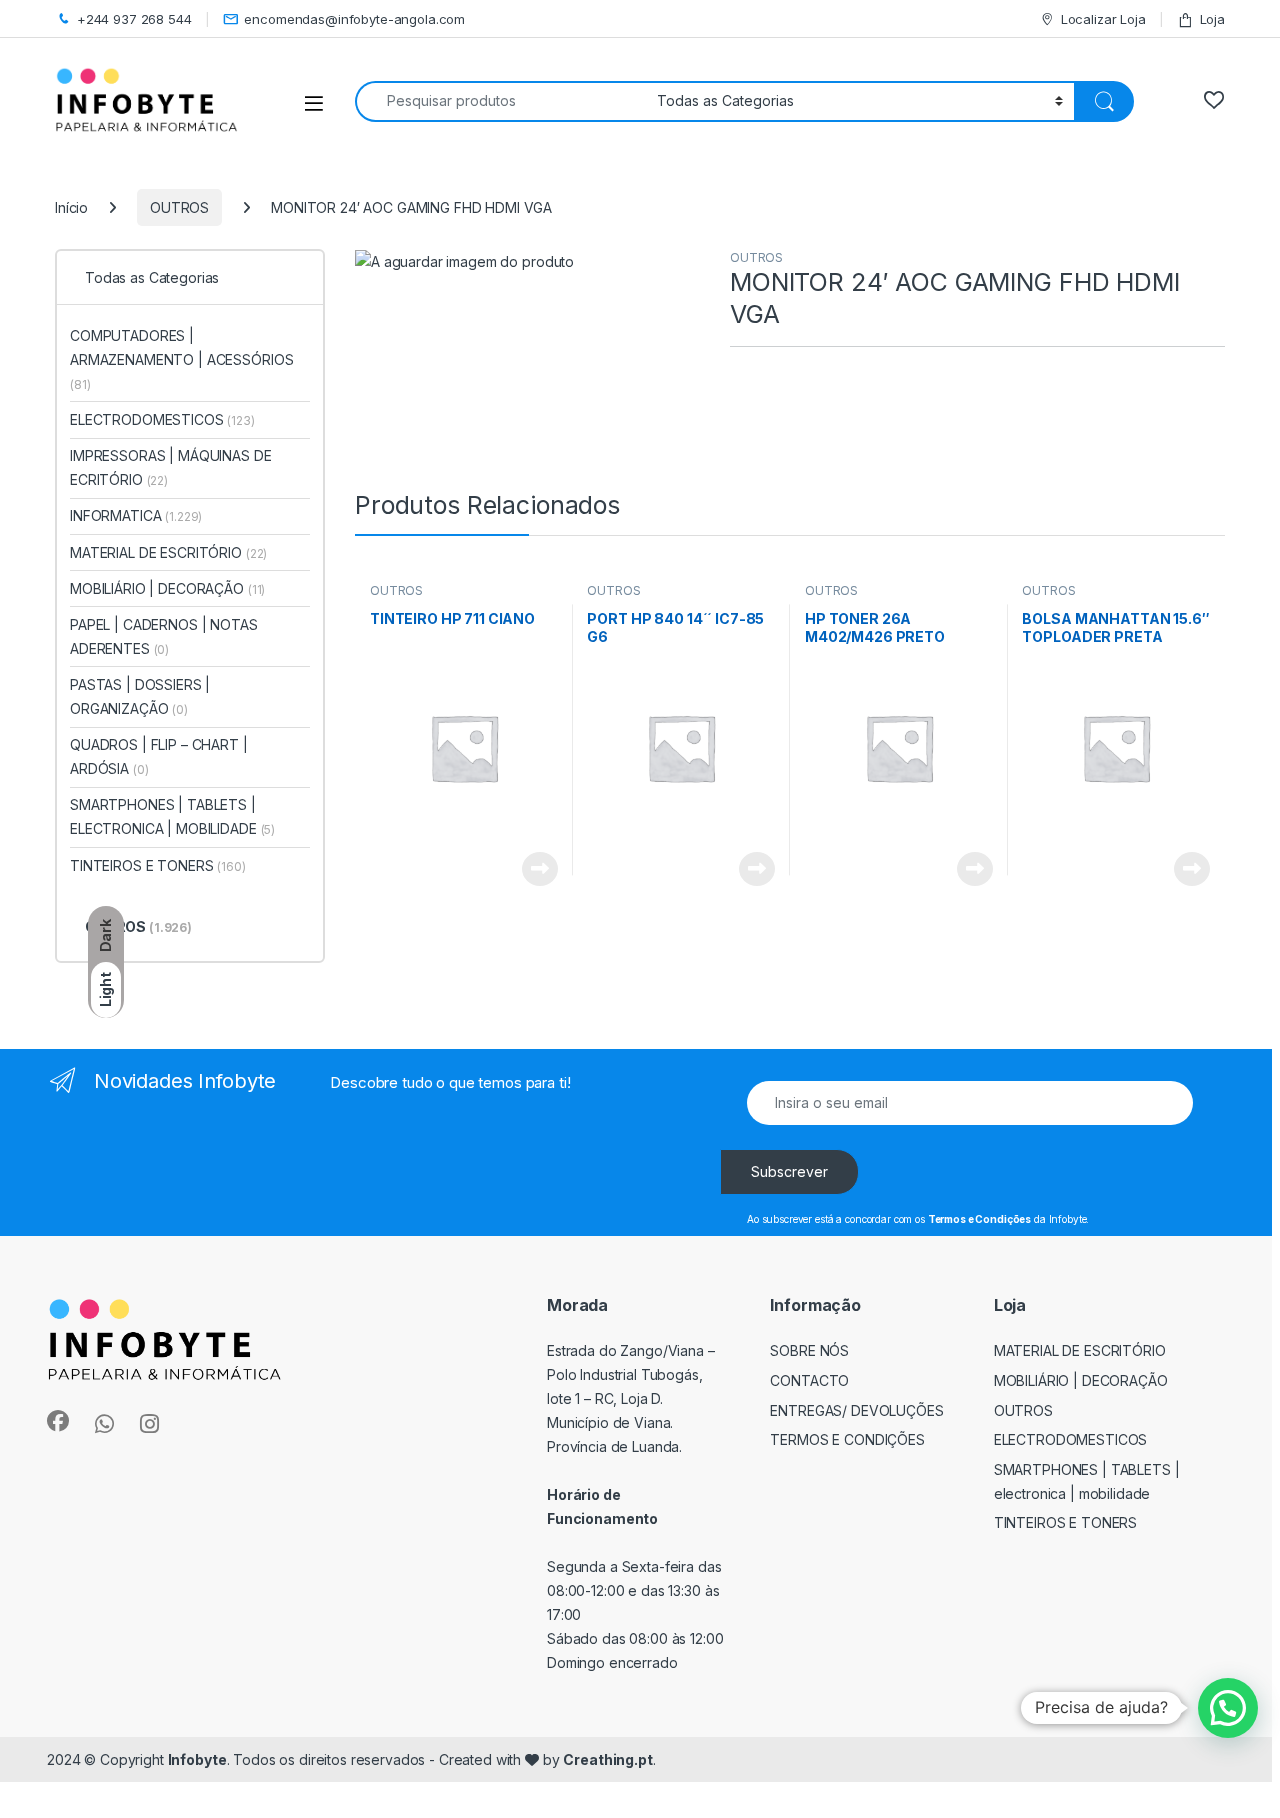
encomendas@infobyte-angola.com (354, 19)
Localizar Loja (1103, 19)
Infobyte (197, 1759)
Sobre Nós (809, 1350)
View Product (532, 869)
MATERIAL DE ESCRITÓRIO (168, 552)
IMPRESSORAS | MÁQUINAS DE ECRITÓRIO (171, 467)
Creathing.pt (607, 1759)
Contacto (809, 1380)
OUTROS (179, 207)
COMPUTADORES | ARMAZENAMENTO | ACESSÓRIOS (181, 359)
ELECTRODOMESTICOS (162, 419)
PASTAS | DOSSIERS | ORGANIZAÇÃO (140, 696)
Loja (1212, 19)
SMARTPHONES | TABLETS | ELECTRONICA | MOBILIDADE (172, 816)
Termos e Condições (847, 1439)
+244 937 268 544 (134, 19)
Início (71, 207)
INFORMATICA (136, 515)
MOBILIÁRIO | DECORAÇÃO (167, 588)
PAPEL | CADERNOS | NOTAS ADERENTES (164, 636)
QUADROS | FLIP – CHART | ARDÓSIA (159, 756)
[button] (1228, 1708)
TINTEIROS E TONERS (158, 865)
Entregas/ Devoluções (856, 1410)
